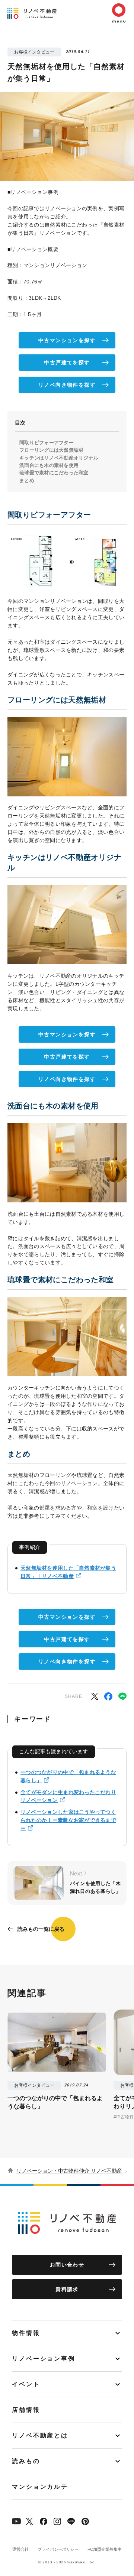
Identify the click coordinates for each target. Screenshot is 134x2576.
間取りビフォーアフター (47, 443)
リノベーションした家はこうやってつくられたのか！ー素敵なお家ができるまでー (68, 1820)
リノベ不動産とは (40, 2435)
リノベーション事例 (44, 2359)
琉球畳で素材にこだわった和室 (54, 473)
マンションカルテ (40, 2487)
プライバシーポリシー (58, 2549)
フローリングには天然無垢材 (51, 450)
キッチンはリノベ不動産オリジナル (59, 458)
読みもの (26, 2461)
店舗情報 (26, 2410)
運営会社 (20, 2549)
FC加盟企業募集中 (105, 2549)
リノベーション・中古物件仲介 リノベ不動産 (69, 2171)
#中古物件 (124, 2117)
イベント (26, 2384)
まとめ (27, 480)
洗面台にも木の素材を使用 (49, 465)
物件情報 (26, 2333)
